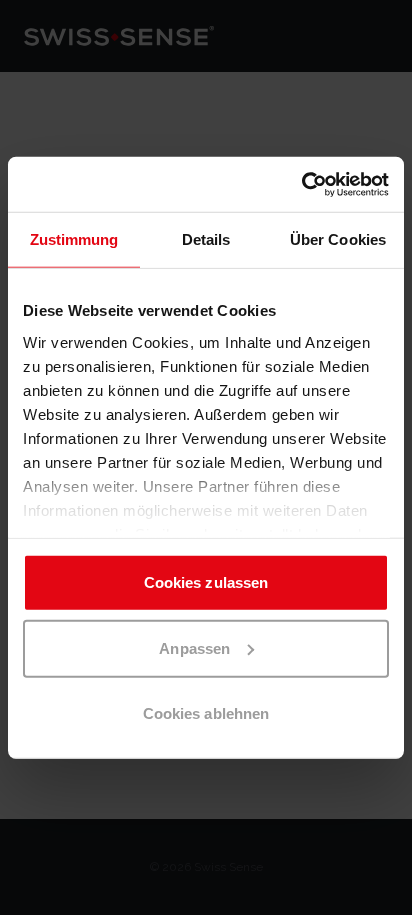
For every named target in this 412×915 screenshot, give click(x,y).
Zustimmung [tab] (74, 239)
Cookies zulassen (206, 582)
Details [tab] (206, 239)
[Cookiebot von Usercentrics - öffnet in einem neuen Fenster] (301, 184)
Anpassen (194, 647)
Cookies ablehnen (206, 713)
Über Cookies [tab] (338, 239)
